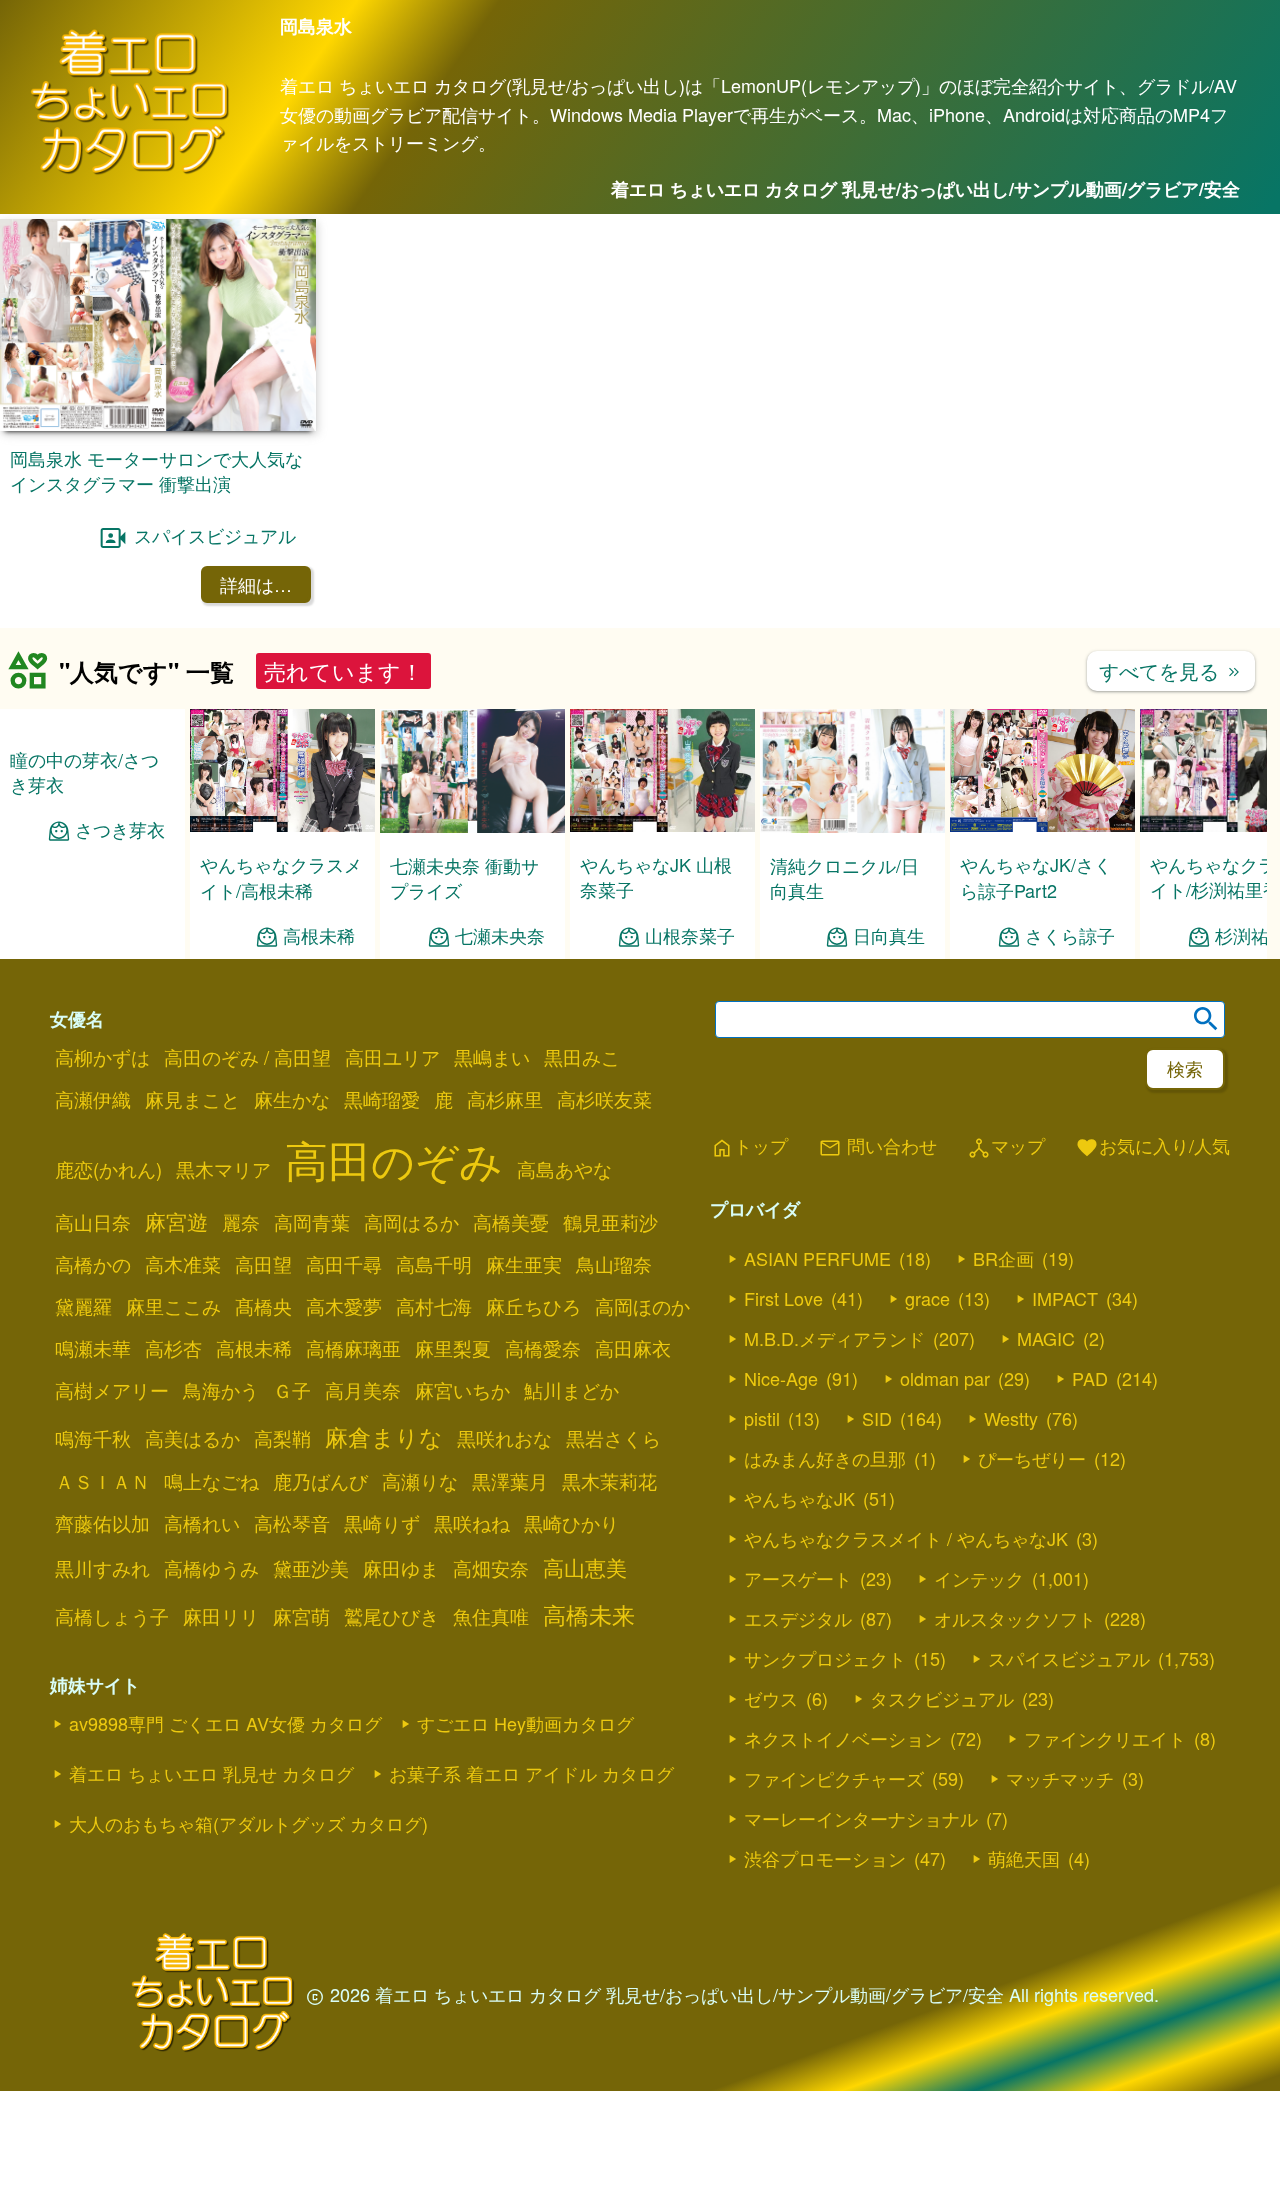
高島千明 (434, 1264)
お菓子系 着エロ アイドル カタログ (531, 1773)
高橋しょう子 (112, 1616)
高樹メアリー (112, 1390)
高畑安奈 (491, 1568)
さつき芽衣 (120, 829)
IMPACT (1065, 1298)
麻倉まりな (384, 1436)
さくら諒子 (1070, 935)
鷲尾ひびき (391, 1616)
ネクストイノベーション (843, 1738)
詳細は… (256, 584)
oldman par (945, 1378)
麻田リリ (221, 1616)
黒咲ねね (472, 1523)
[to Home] (130, 170)
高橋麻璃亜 (353, 1348)
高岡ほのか (642, 1306)
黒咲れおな (504, 1438)
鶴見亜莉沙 (610, 1222)
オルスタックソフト (1015, 1618)
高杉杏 (173, 1348)
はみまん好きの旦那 (825, 1458)
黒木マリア (223, 1169)
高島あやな (564, 1169)
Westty (1011, 1418)
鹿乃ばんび (320, 1481)
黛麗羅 (83, 1306)
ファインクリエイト (1105, 1738)
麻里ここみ (173, 1306)
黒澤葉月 (510, 1481)
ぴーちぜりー (1032, 1458)
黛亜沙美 (311, 1568)
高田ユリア (392, 1057)
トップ (749, 1147)
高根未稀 (319, 935)
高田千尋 (344, 1264)
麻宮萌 (301, 1616)
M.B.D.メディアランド (834, 1338)
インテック (979, 1578)
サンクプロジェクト (825, 1658)
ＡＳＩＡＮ (102, 1481)
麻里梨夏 (453, 1348)
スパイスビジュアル (215, 536)
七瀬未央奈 (500, 935)
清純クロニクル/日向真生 (844, 877)
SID (877, 1418)
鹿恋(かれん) (108, 1169)
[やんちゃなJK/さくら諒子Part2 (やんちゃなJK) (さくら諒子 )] (1042, 825)
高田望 (263, 1264)
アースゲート (798, 1578)
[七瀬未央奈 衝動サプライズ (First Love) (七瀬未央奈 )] (472, 826)
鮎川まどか (571, 1390)
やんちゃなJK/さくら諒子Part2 (1036, 876)
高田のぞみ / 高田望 (247, 1057)
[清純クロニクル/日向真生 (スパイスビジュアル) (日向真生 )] (852, 826)
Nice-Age (781, 1378)
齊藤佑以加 (102, 1523)
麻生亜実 (524, 1264)
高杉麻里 (505, 1099)
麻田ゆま (401, 1568)
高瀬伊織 (93, 1099)
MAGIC (1046, 1338)
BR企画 (1003, 1258)
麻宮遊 (176, 1221)
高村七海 (434, 1306)
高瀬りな (420, 1481)
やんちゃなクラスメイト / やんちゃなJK (906, 1538)
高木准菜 (183, 1264)
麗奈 (241, 1222)
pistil (762, 1418)
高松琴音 (292, 1523)
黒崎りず (382, 1523)
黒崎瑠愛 (382, 1099)
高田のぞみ (394, 1158)
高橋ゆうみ (211, 1568)
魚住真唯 (491, 1616)
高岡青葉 (312, 1222)
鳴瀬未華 (93, 1348)
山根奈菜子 (690, 935)
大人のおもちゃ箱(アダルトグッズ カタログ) (248, 1823)
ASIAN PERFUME (817, 1258)
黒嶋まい (492, 1057)
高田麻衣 (633, 1348)
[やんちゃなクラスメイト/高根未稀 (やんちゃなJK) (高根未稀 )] (282, 825)
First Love (783, 1298)
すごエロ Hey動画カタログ (525, 1723)
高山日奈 (93, 1222)
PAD (1090, 1378)
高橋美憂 (511, 1222)
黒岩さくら (613, 1438)
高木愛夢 (344, 1306)
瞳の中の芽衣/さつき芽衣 (84, 771)
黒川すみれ (102, 1568)
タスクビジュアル (942, 1698)
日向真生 (889, 935)
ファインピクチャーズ (834, 1778)
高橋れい (202, 1523)
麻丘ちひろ (533, 1306)
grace (927, 1298)
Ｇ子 (292, 1390)
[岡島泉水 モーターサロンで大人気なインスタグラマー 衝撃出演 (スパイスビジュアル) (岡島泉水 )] (158, 424)
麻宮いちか (462, 1390)
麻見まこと (192, 1099)
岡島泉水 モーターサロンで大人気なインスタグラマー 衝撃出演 (156, 470)
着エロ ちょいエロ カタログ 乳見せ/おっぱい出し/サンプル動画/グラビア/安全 (925, 189)
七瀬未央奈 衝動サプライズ (464, 877)
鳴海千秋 (93, 1438)
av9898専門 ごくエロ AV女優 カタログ (225, 1723)
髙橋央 (263, 1306)
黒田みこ (582, 1057)
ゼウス (771, 1698)
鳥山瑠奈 (614, 1264)
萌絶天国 (1024, 1858)
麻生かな (292, 1099)
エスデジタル (798, 1618)
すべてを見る (1171, 670)
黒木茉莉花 (609, 1481)
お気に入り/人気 (1152, 1147)
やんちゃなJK (799, 1498)
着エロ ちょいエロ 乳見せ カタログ (211, 1773)
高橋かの (93, 1264)
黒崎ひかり (571, 1523)
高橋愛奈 (543, 1348)
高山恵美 (585, 1567)
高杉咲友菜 (604, 1099)
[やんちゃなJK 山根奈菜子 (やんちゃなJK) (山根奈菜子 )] (662, 825)
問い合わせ (877, 1147)
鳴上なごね (211, 1481)
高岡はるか (411, 1222)
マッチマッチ (1060, 1778)
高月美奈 (363, 1390)
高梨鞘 (282, 1438)
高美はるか (192, 1438)
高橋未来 (589, 1614)
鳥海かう (221, 1390)
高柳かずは (102, 1057)
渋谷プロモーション (825, 1858)
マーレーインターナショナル (861, 1818)
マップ (1006, 1147)
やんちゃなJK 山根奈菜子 (656, 876)
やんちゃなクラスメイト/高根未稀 (281, 876)
